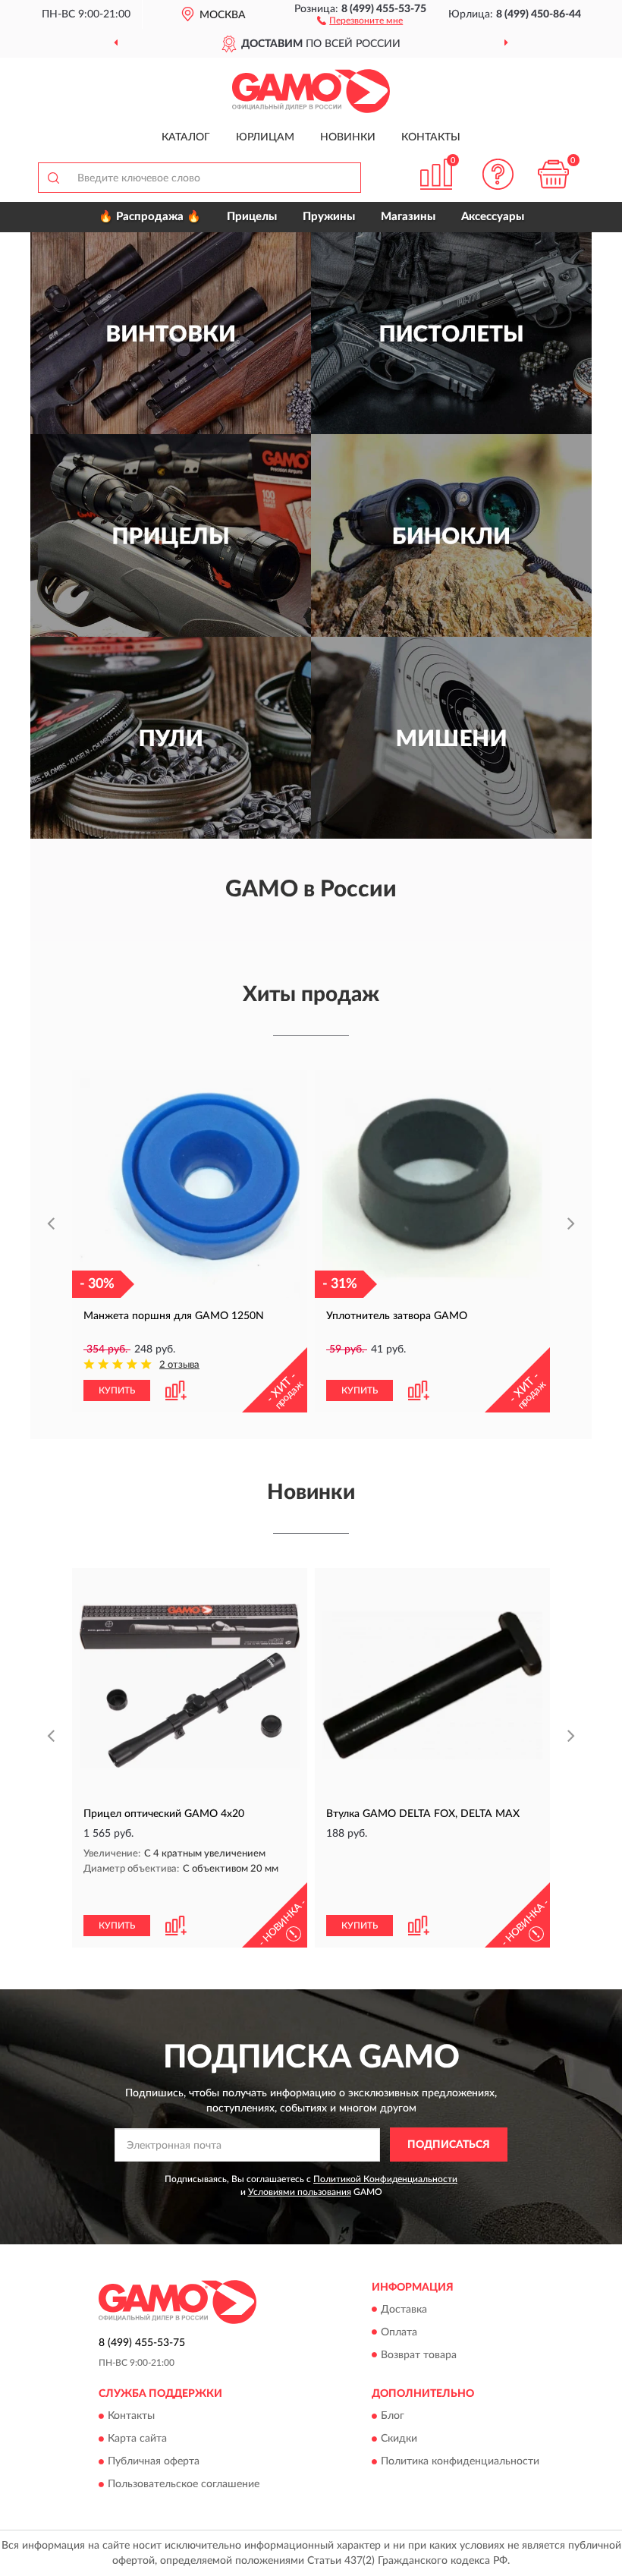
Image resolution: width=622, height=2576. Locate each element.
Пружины (329, 217)
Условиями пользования (300, 2192)
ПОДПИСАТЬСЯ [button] (449, 2145)
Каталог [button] (186, 137)
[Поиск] (53, 178)
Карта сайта (137, 2439)
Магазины (408, 217)
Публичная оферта (154, 2461)
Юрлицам (265, 137)
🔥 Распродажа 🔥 (150, 217)
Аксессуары (493, 217)
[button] (360, 20)
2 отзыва (179, 1365)
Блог (393, 2416)
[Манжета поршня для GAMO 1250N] (190, 1188)
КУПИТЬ (117, 1390)
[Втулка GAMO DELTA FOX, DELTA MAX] (432, 1686)
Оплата (399, 2332)
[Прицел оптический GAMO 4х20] (190, 1686)
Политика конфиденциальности (460, 2461)
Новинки (348, 137)
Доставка (404, 2310)
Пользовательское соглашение (184, 2484)
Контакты (431, 137)
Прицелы (252, 217)
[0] (554, 174)
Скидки (399, 2439)
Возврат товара (419, 2355)
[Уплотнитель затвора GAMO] (432, 1188)
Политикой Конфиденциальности (385, 2179)
